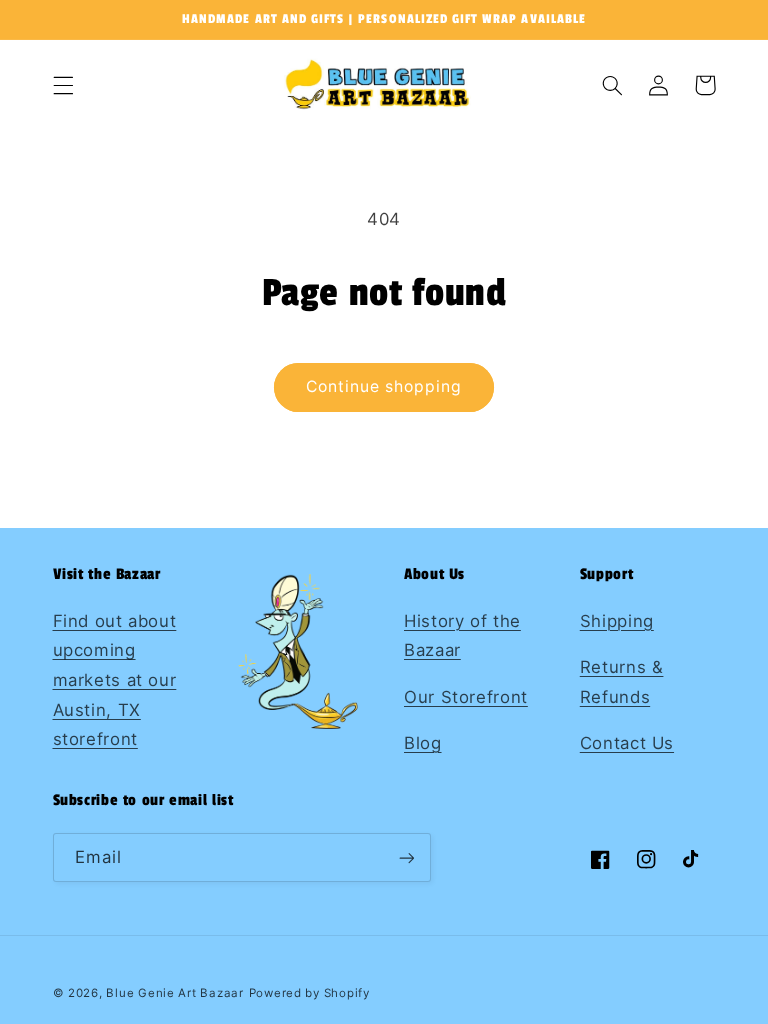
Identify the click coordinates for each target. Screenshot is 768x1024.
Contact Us (627, 743)
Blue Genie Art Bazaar (174, 993)
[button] (63, 85)
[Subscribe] (406, 857)
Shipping (617, 621)
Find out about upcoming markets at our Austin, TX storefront (115, 680)
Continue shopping (384, 386)
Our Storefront (466, 697)
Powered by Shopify (309, 993)
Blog (423, 743)
